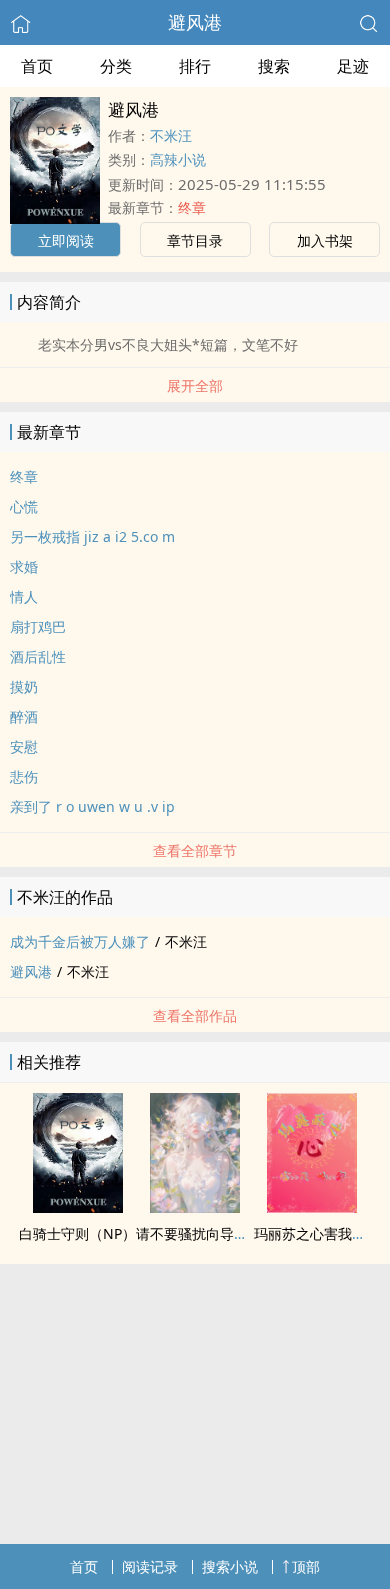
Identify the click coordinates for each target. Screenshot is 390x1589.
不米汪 (171, 135)
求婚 (24, 566)
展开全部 (195, 385)
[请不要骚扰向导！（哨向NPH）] (195, 1207)
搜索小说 (230, 1566)
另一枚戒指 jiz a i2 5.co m (92, 536)
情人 (24, 596)
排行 (195, 66)
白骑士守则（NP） (77, 1233)
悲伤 (24, 776)
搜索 (274, 66)
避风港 (195, 22)
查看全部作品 (195, 1015)
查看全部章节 (195, 850)
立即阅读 (66, 240)
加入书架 (325, 240)
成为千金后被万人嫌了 (80, 941)
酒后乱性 (38, 656)
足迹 (353, 66)
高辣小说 (178, 159)
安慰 (24, 746)
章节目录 (195, 240)
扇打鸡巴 (38, 626)
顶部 (306, 1566)
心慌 (24, 506)
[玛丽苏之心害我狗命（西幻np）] (312, 1207)
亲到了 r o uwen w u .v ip (92, 806)
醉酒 (24, 716)
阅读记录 (150, 1566)
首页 (37, 66)
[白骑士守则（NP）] (78, 1207)
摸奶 (24, 686)
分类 (116, 66)
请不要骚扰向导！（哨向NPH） (234, 1233)
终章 (192, 207)
